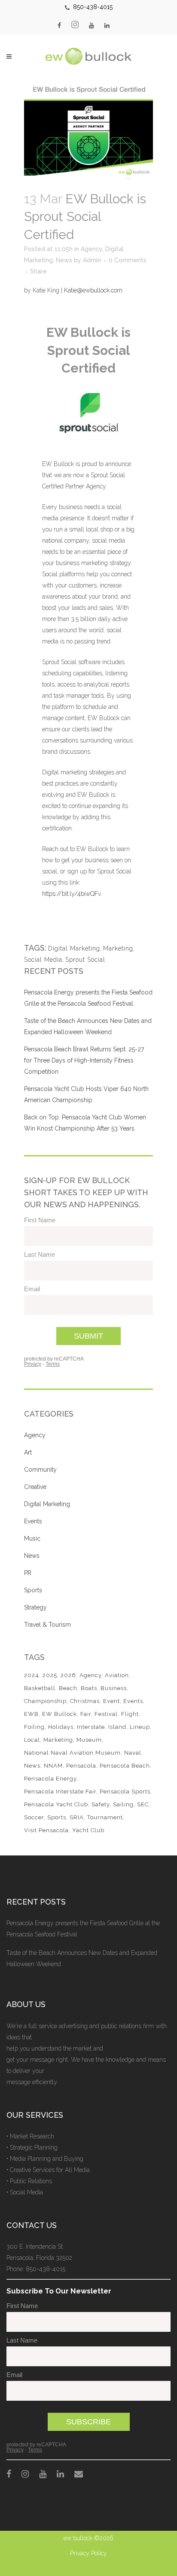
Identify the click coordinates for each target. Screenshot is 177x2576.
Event (111, 1701)
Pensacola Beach (125, 1766)
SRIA (77, 1817)
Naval (133, 1753)
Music (32, 1538)
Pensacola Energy (50, 1779)
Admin (92, 260)
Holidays (61, 1727)
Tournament (105, 1817)
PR (28, 1573)
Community (40, 1470)
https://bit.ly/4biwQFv (71, 894)
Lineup (140, 1727)
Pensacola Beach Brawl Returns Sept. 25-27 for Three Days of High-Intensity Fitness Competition (84, 1060)
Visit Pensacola (46, 1830)
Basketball (40, 1688)
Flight (130, 1714)
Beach (68, 1688)
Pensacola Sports (125, 1791)
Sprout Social (85, 960)
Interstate (91, 1727)
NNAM (53, 1766)
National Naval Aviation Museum (72, 1753)
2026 (68, 1675)
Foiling (34, 1727)
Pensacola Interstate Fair (60, 1791)
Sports (33, 1590)
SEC (143, 1804)
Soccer (34, 1817)
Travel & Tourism (47, 1625)
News (64, 260)
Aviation (117, 1675)
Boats (89, 1688)
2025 (50, 1675)
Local (32, 1740)
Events (33, 1521)
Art (28, 1452)
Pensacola (81, 1766)
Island (117, 1727)
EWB (31, 1714)
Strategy (35, 1607)
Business (114, 1688)
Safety (101, 1804)
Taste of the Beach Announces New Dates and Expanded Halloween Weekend (82, 1958)
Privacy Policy (88, 2553)
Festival (106, 1714)
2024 (32, 1675)
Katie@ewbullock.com (93, 290)
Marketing (118, 948)
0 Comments (128, 260)
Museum (89, 1740)
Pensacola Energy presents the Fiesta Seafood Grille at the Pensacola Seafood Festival (83, 1929)
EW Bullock (60, 1714)
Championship (45, 1701)
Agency (92, 249)
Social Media (43, 960)
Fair (86, 1714)
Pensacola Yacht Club (56, 1804)
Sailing (123, 1804)
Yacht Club (88, 1830)
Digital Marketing (74, 948)
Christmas (85, 1701)
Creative (35, 1487)
